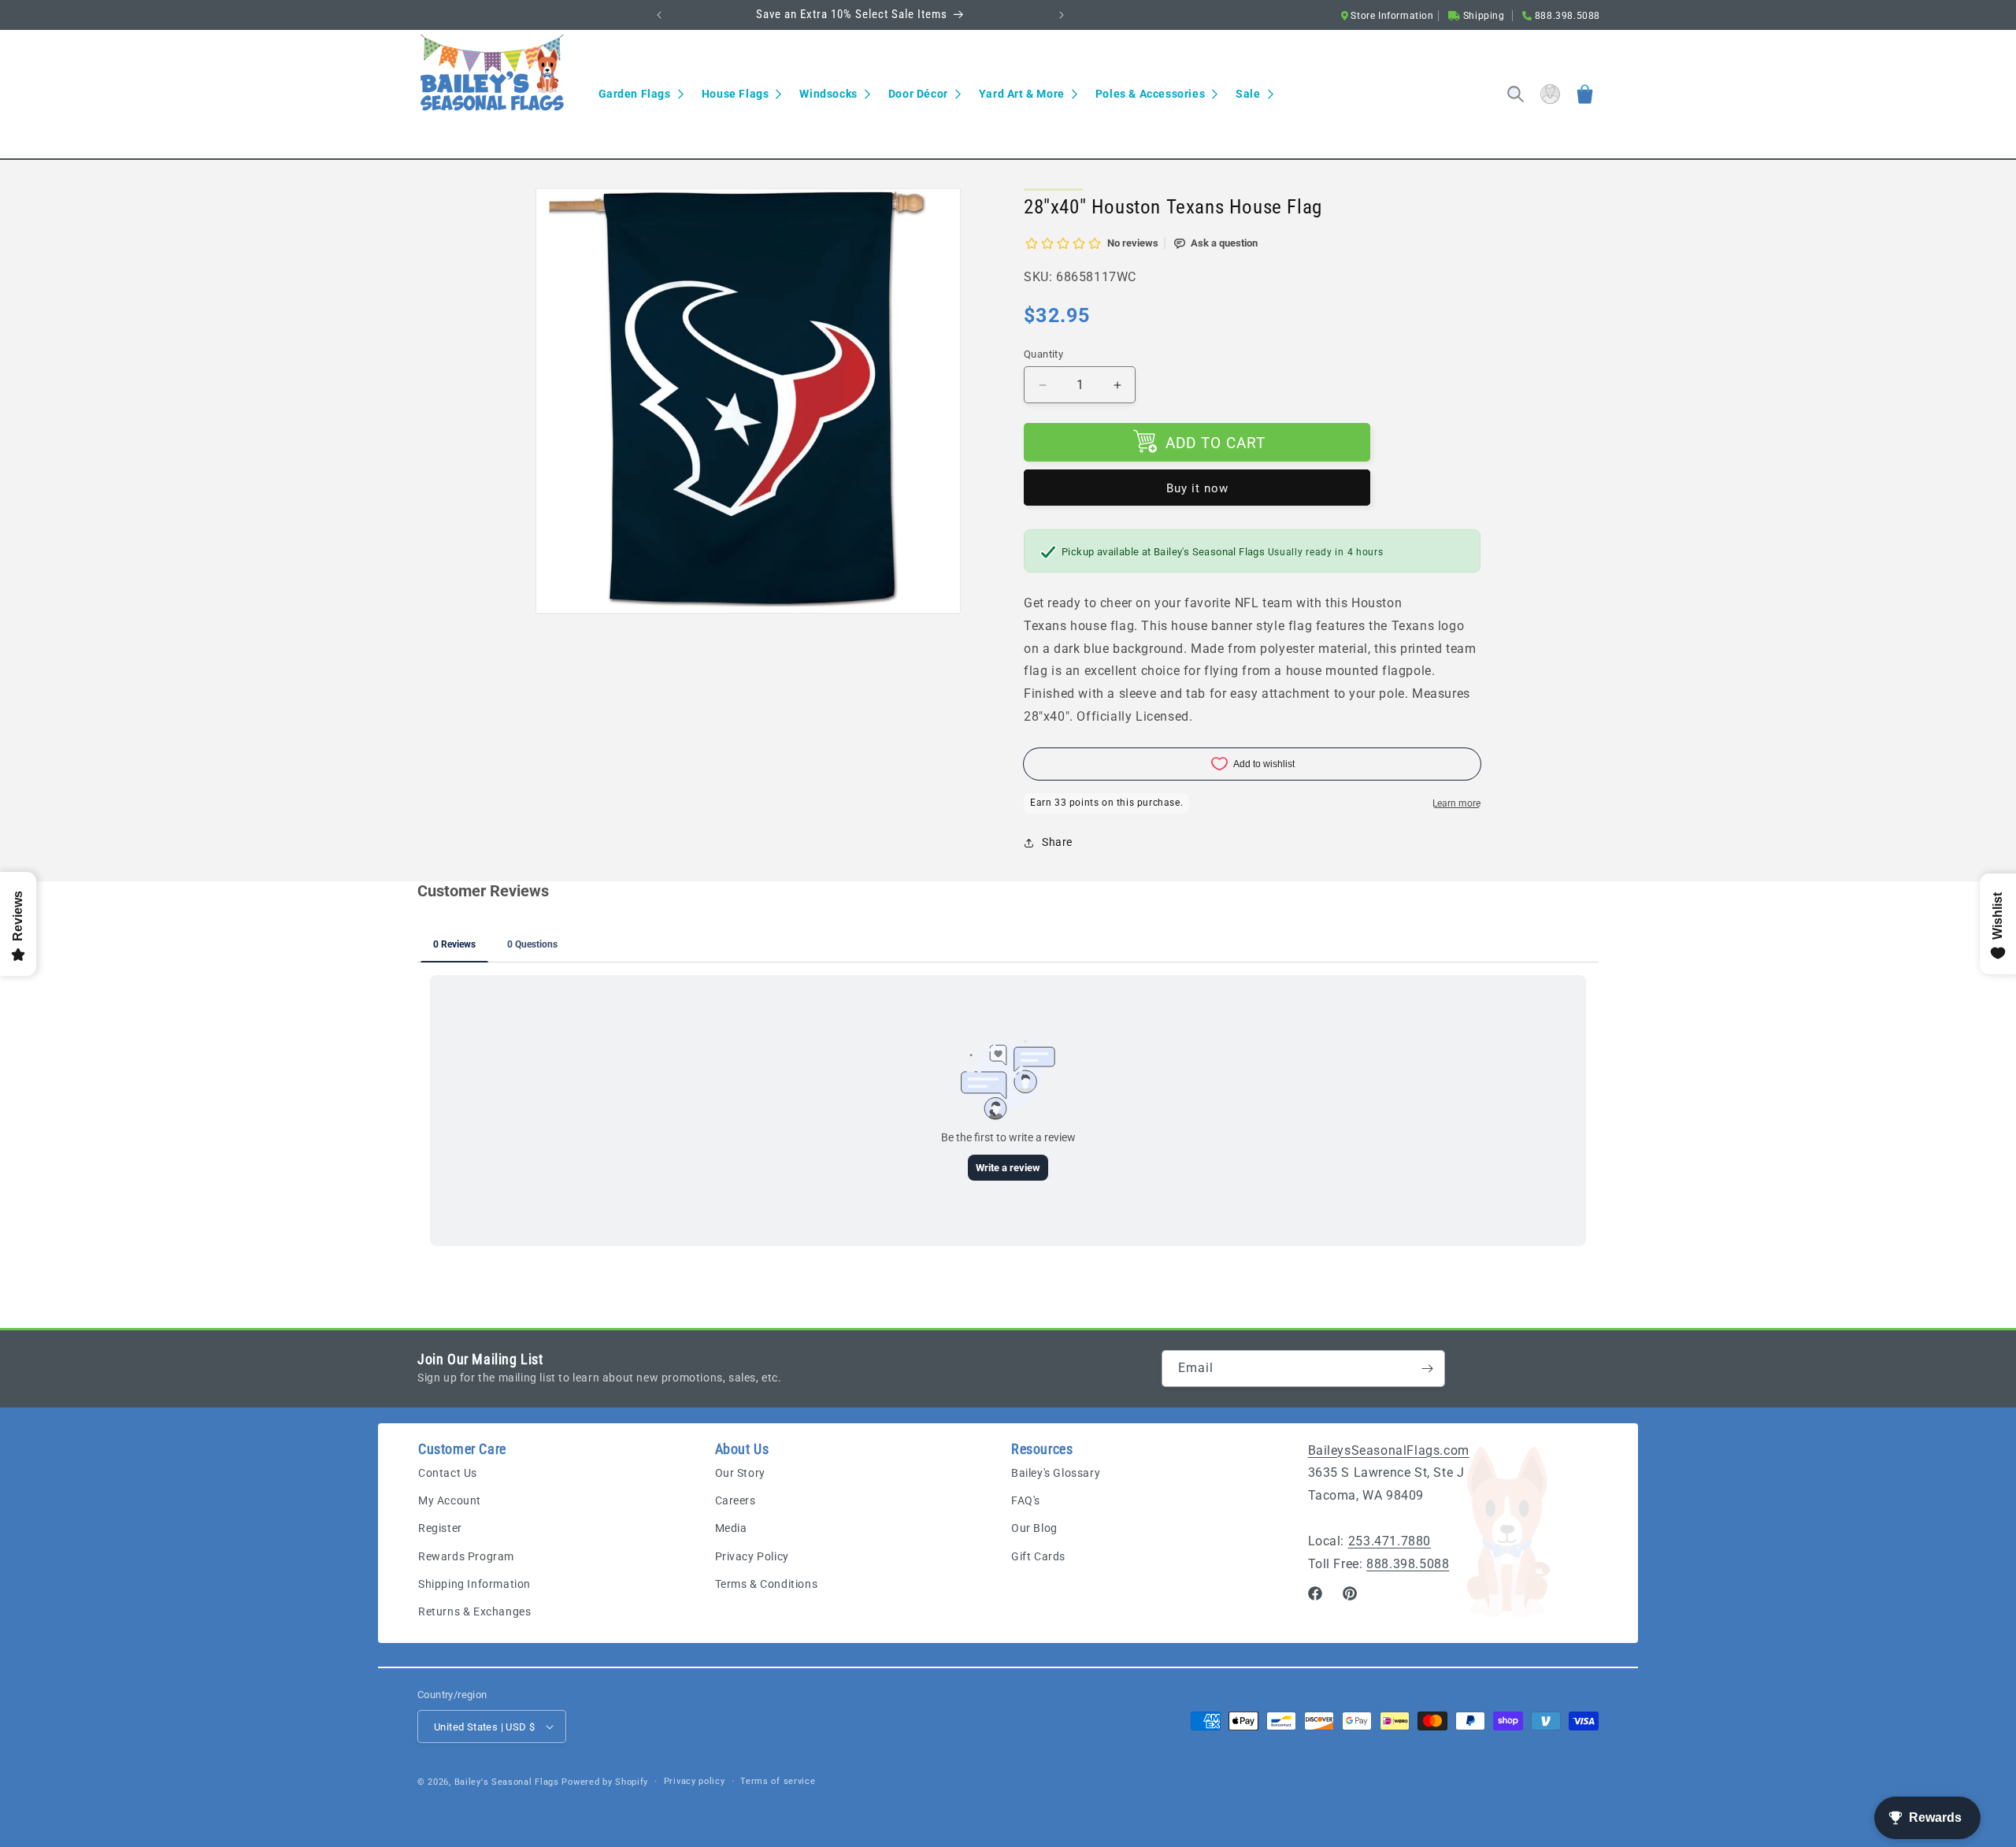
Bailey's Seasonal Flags (507, 1782)
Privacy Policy (752, 1556)
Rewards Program (466, 1556)
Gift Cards (1038, 1556)
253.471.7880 (1390, 1542)
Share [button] (1057, 842)
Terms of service (778, 1781)
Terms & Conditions (767, 1584)
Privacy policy (695, 1781)
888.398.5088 (1408, 1564)
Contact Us (448, 1474)
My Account (450, 1501)
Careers (736, 1501)
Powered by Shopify (605, 1782)
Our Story (740, 1474)
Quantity (1043, 354)
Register (440, 1529)
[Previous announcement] (659, 15)
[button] (641, 94)
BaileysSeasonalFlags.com (1389, 1450)
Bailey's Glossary (1056, 1474)
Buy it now (1197, 488)
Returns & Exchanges (474, 1612)
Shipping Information (474, 1584)
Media (731, 1529)
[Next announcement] (1062, 15)
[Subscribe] (1427, 1369)
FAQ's (1026, 1501)
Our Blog (1034, 1529)
